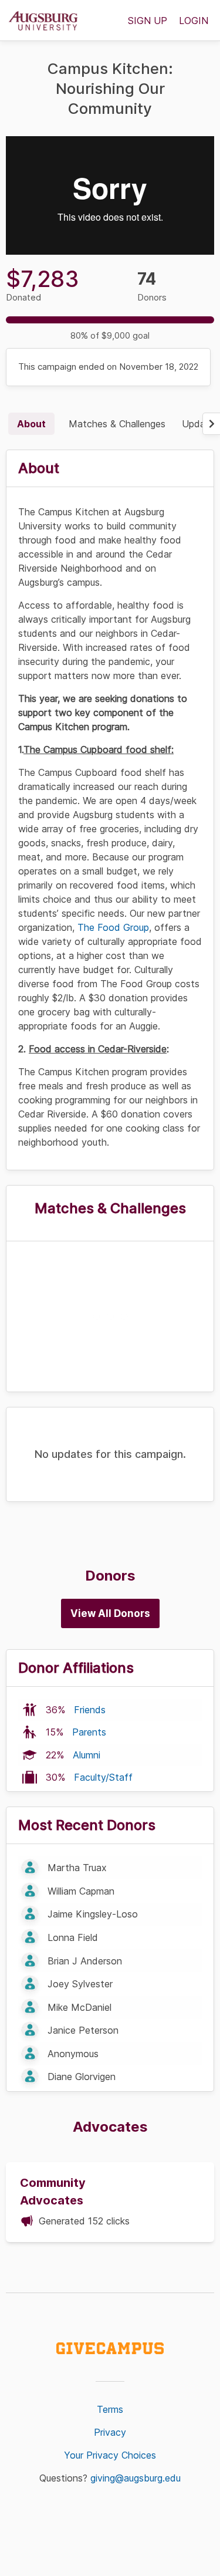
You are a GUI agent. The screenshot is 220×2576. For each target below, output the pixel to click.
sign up (148, 21)
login (194, 21)
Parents (89, 1732)
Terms (110, 2409)
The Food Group (113, 927)
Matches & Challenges (117, 424)
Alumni (87, 1755)
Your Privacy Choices (110, 2455)
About (31, 424)
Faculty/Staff (103, 1777)
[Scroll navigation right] (211, 424)
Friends (90, 1710)
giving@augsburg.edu (136, 2478)
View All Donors (110, 1613)
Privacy (110, 2432)
